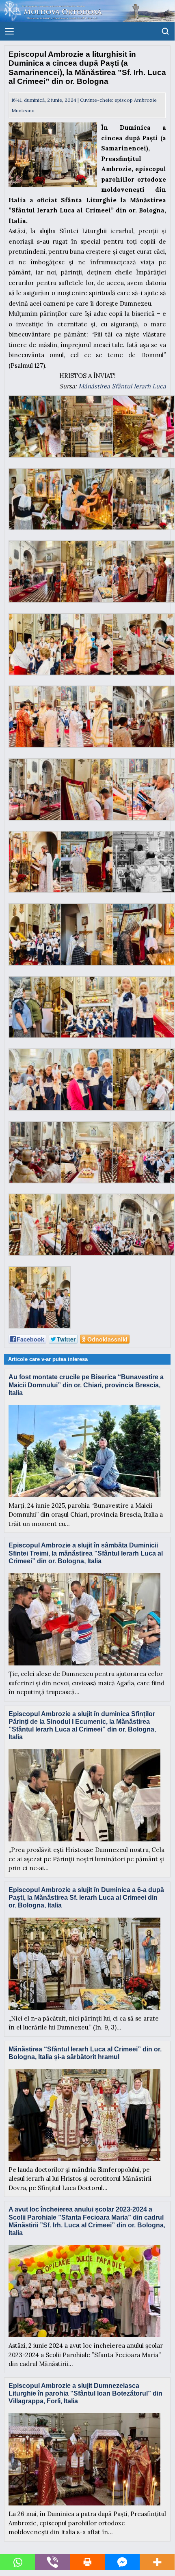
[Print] (87, 2562)
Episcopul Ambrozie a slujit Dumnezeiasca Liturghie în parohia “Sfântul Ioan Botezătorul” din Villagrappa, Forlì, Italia (85, 2393)
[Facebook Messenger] (122, 2562)
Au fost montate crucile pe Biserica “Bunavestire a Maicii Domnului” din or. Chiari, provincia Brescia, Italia (86, 1385)
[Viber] (52, 2562)
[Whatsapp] (17, 2562)
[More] (157, 2562)
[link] (122, 386)
